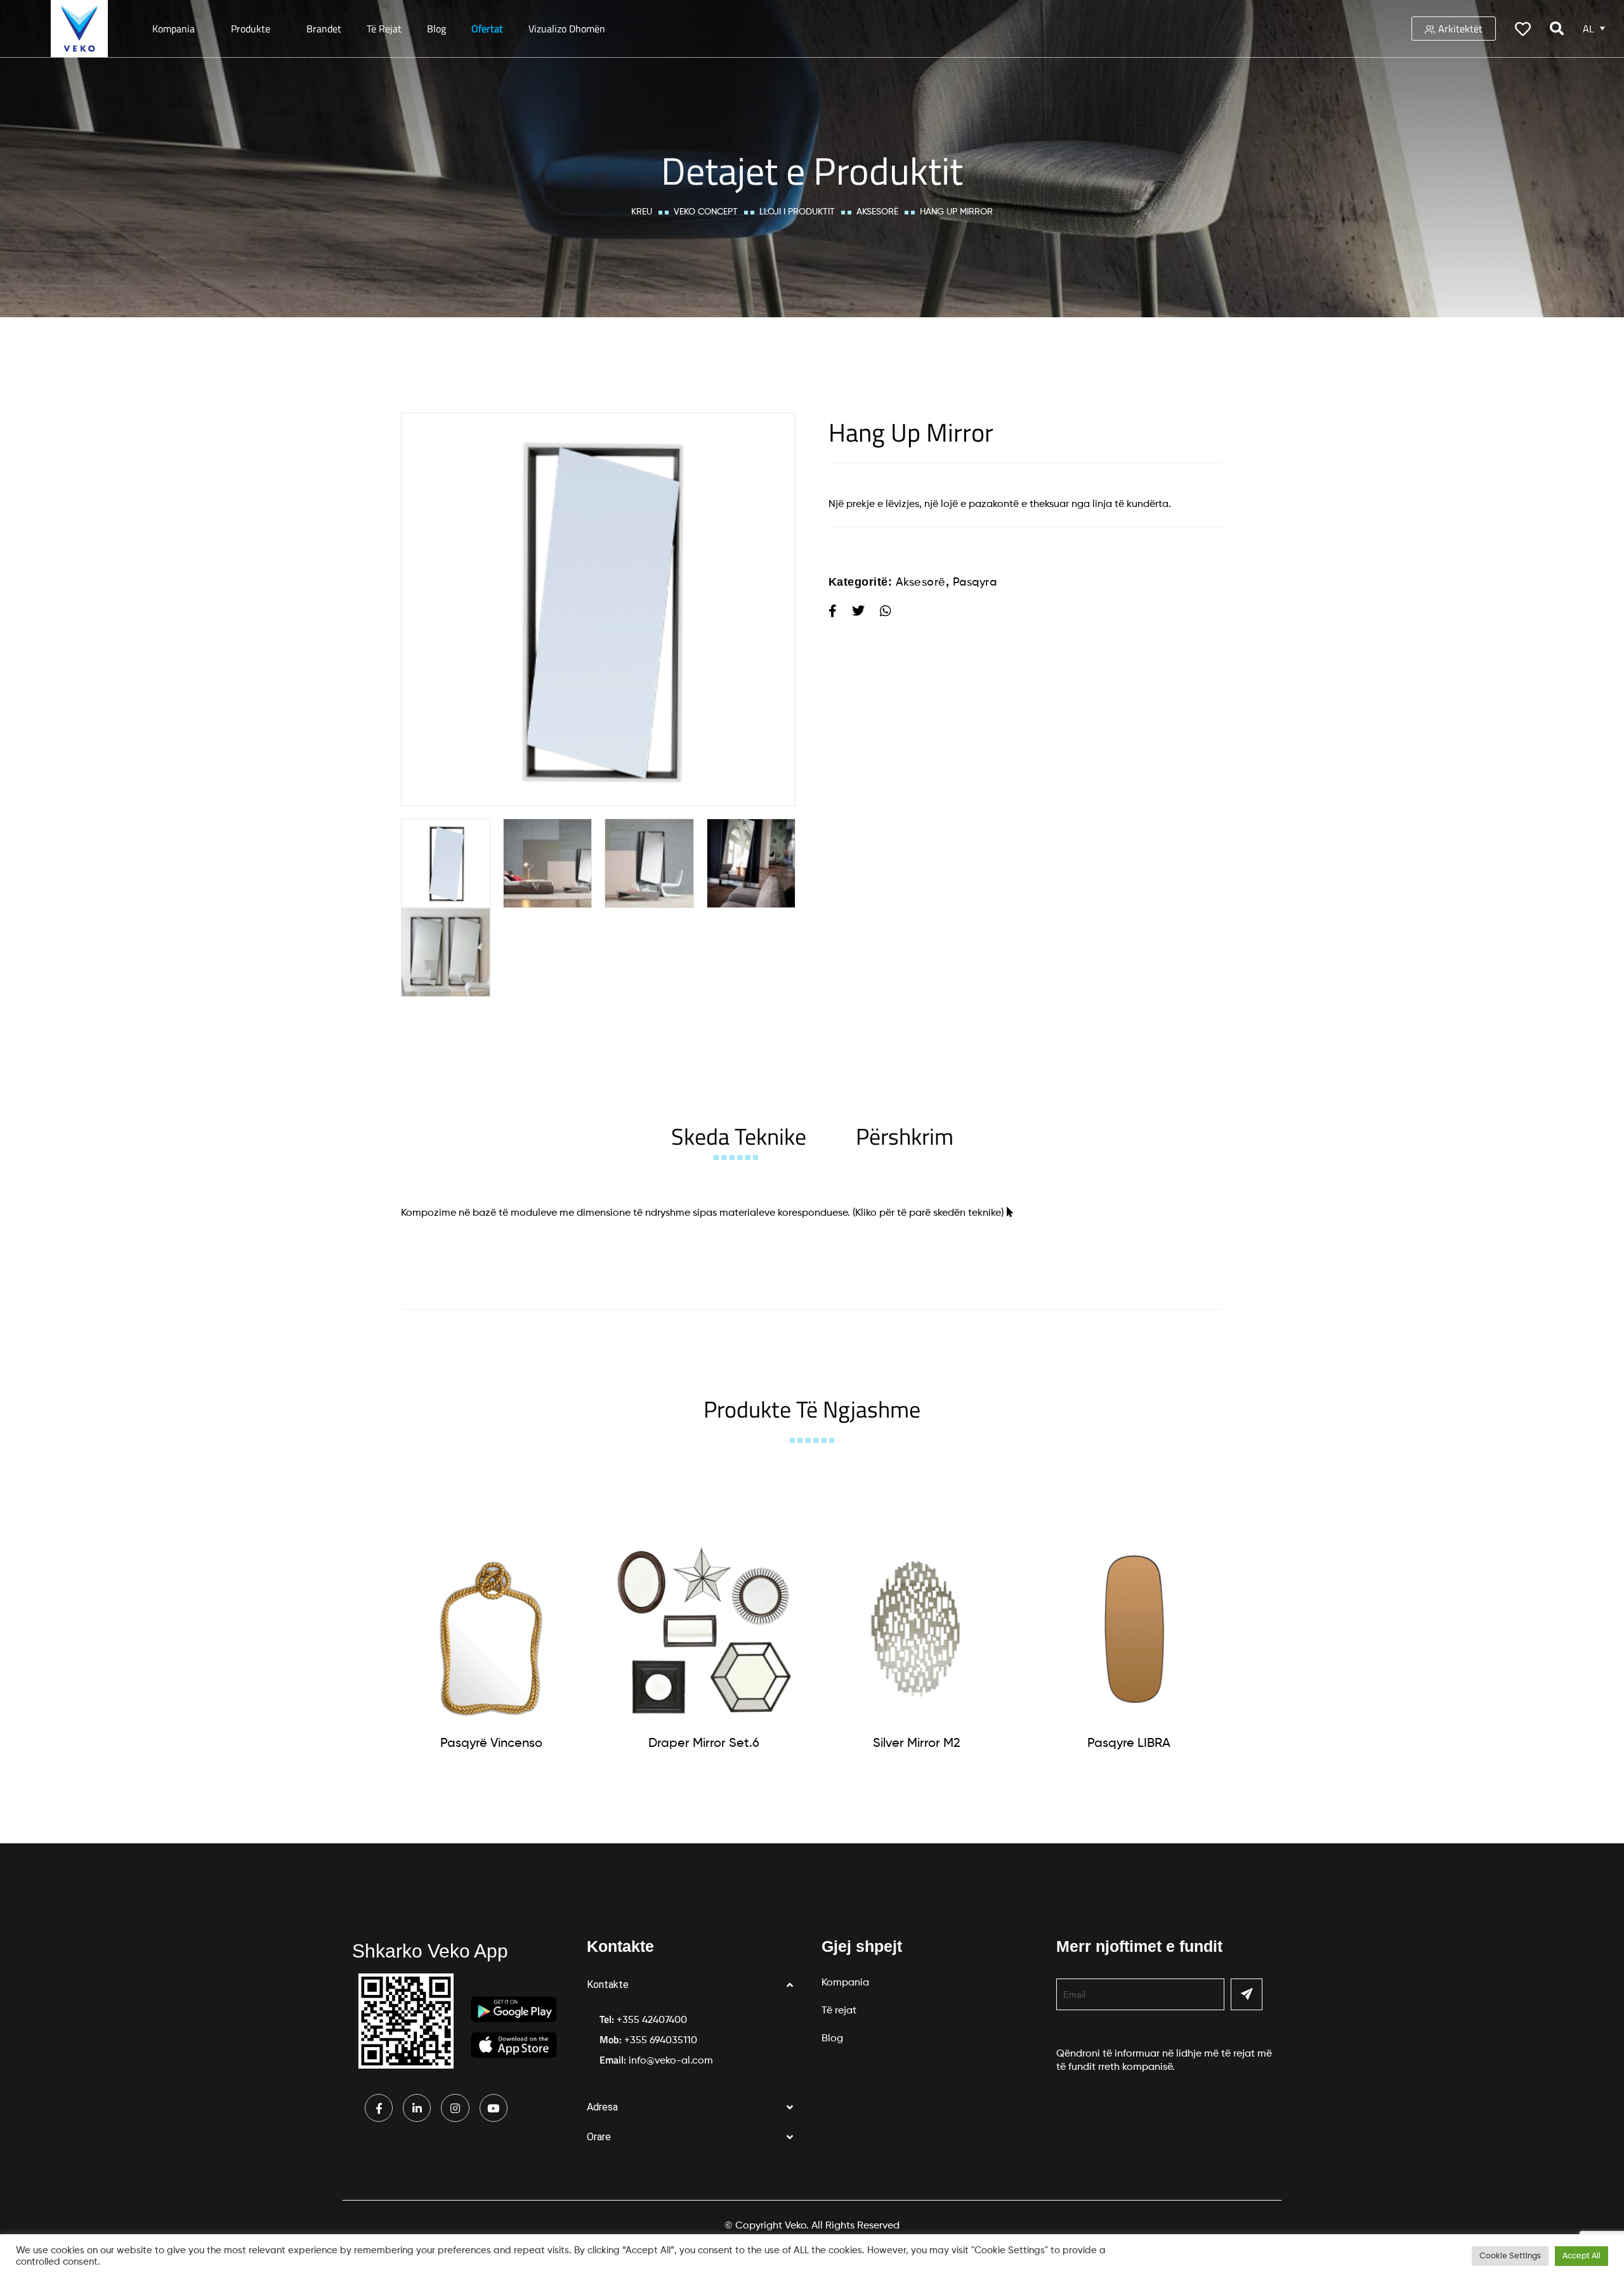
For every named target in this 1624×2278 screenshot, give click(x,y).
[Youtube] (494, 2108)
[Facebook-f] (379, 2108)
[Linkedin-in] (417, 2108)
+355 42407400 (652, 2020)
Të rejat (384, 29)
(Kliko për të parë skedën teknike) (928, 1213)
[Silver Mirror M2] (917, 1630)
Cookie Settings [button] (1510, 2256)
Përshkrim (905, 1136)
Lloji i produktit (797, 212)
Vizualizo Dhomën (567, 29)
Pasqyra (975, 583)
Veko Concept (706, 212)
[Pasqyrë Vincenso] (492, 1630)
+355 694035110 (661, 2041)
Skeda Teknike (739, 1136)
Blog (436, 29)
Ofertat (487, 29)
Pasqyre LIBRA (1129, 1744)
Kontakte (608, 1985)
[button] (695, 1985)
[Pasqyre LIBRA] (1129, 1630)
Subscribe (1247, 1994)
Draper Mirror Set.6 (704, 1744)
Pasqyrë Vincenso (491, 1744)
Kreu (642, 212)
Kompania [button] (174, 29)
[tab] (739, 1136)
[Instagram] (455, 2108)
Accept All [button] (1581, 2256)
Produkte (251, 29)
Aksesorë (877, 212)
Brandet (324, 29)
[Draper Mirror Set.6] (704, 1630)
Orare (599, 2137)
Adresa (602, 2107)
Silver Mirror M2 (917, 1744)
